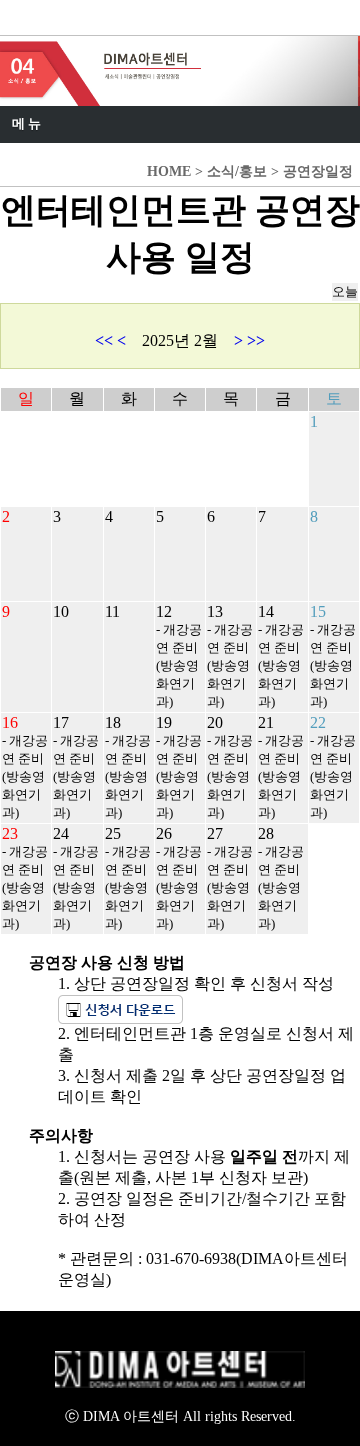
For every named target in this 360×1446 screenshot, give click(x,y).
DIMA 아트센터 (86, 19)
